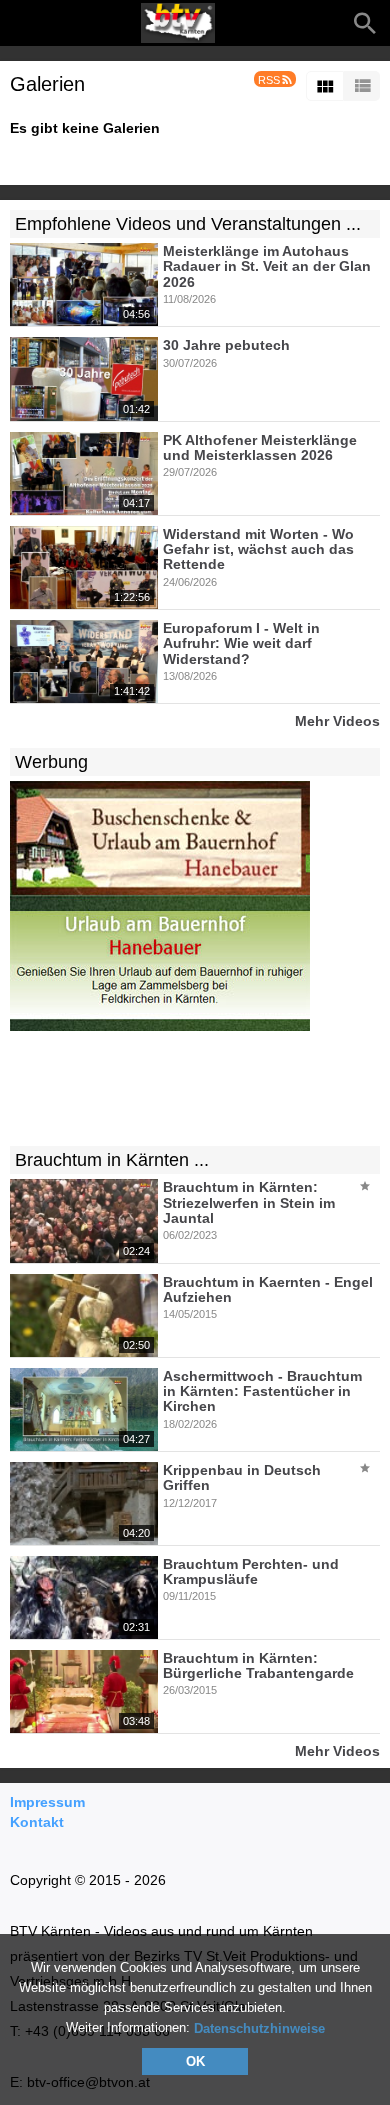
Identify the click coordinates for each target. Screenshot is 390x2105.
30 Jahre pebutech (226, 346)
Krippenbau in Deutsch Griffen (242, 1477)
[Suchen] (365, 23)
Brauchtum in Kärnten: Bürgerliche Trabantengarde (258, 1665)
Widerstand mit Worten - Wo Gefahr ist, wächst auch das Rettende (258, 549)
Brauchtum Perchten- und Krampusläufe (251, 1571)
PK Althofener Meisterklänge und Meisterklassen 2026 (260, 447)
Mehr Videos (337, 720)
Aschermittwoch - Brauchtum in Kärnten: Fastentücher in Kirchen (262, 1391)
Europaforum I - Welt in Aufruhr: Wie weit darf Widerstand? (241, 643)
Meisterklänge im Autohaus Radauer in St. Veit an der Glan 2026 (267, 266)
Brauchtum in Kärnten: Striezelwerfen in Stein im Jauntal (249, 1203)
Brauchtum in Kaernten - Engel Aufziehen (268, 1289)
